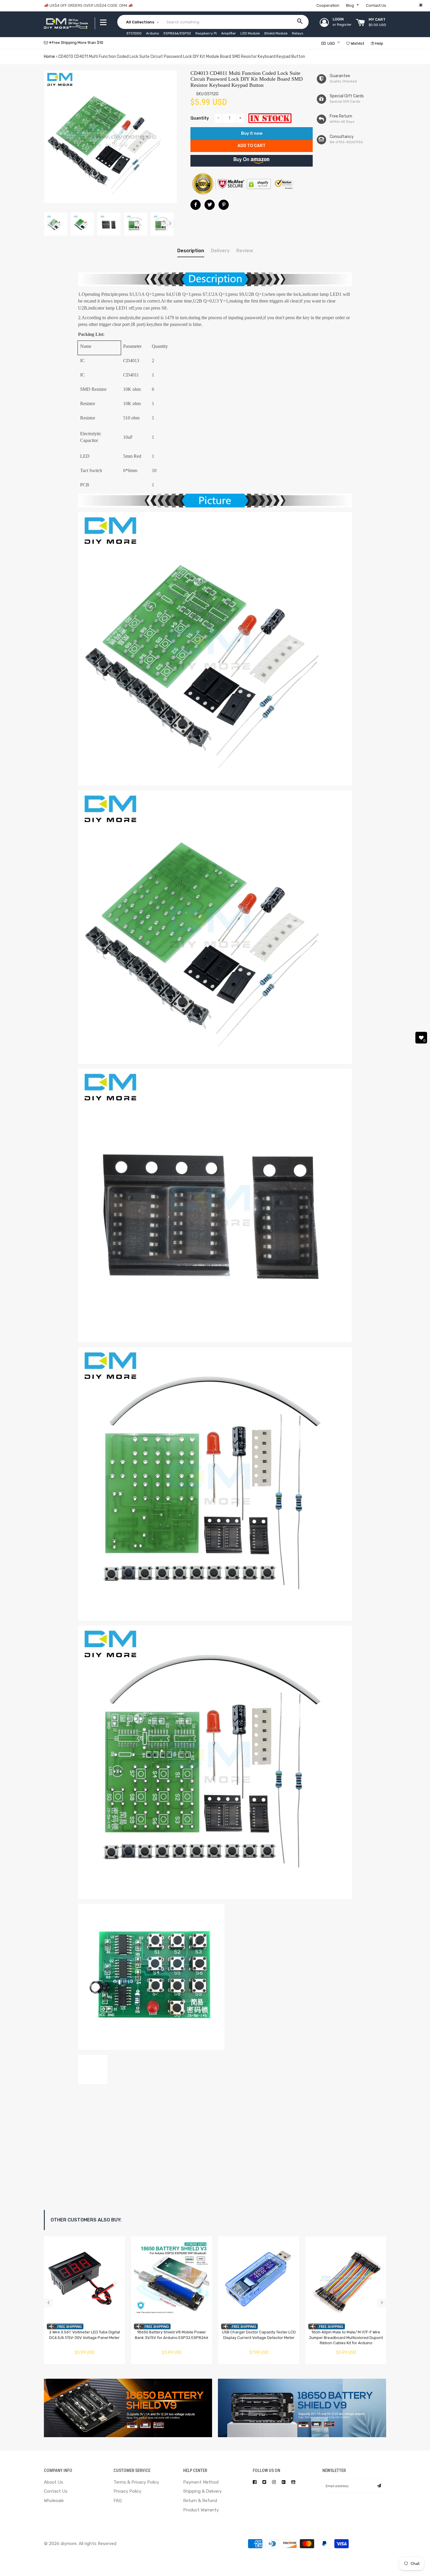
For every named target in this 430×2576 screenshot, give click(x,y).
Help (379, 43)
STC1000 (134, 33)
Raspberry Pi (206, 33)
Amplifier (229, 33)
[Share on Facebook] (196, 205)
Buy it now (252, 133)
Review (245, 251)
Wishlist (357, 43)
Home (49, 57)
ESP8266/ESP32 (177, 33)
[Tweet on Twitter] (210, 205)
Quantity (200, 118)
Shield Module (276, 33)
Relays (298, 33)
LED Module (250, 33)
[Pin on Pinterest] (224, 205)
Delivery (220, 251)
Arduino (153, 33)
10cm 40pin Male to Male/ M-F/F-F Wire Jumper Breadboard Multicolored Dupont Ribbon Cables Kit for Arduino (346, 2337)
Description (191, 251)
